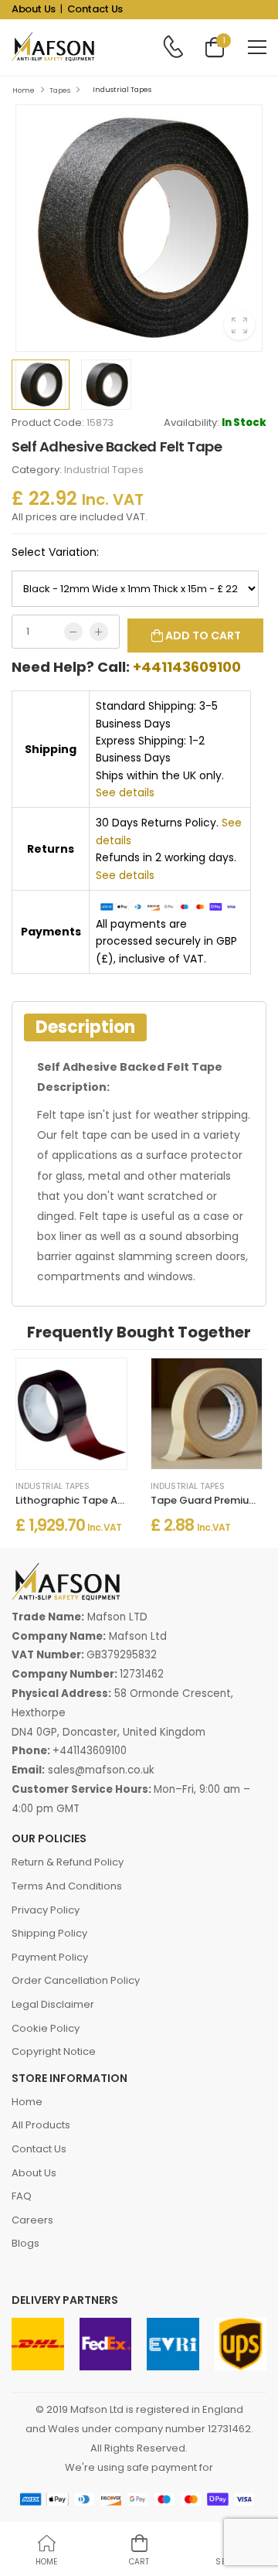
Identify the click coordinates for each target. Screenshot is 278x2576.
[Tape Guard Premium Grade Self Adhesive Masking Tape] (207, 1414)
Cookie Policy (46, 2028)
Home (24, 90)
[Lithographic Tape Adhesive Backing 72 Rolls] (71, 1414)
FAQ (22, 2196)
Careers (32, 2220)
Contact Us (95, 9)
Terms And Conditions (67, 1886)
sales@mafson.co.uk (101, 1770)
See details (125, 792)
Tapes (60, 90)
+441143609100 (187, 667)
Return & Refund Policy (68, 1862)
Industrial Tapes (122, 90)
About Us (34, 9)
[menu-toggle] (257, 47)
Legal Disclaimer (53, 2004)
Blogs (25, 2243)
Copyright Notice (54, 2051)
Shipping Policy (49, 1933)
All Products (41, 2125)
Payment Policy (50, 1957)
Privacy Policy (46, 1910)
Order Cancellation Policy (76, 1980)
